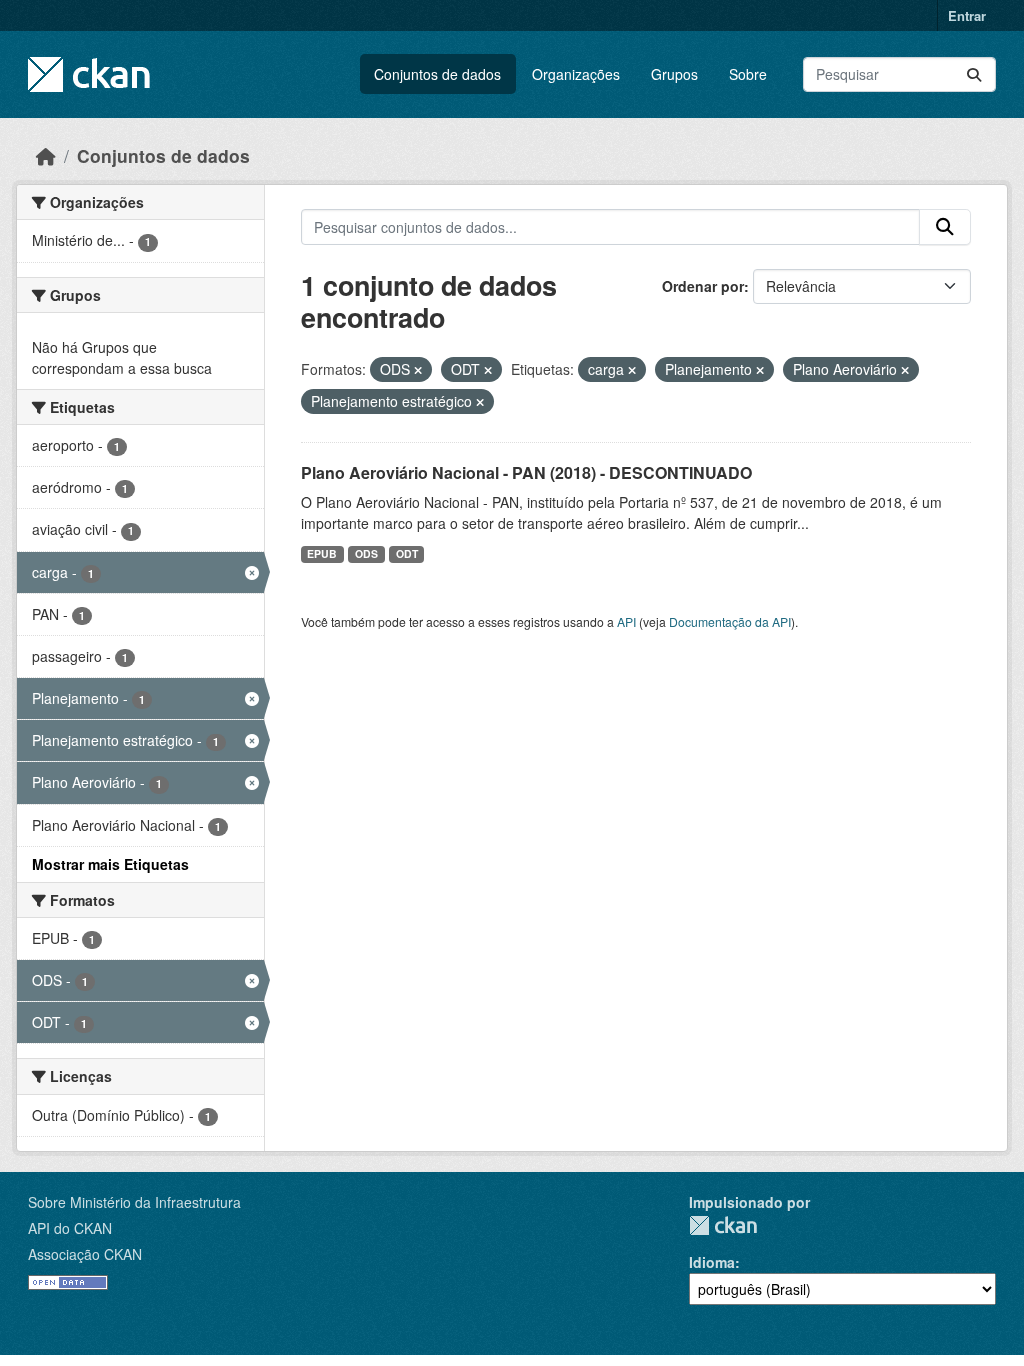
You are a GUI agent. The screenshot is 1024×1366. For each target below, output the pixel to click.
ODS (366, 553)
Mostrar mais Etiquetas (110, 864)
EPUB (322, 553)
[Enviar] (974, 74)
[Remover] (418, 370)
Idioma (712, 1262)
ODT (407, 553)
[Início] (46, 155)
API (626, 621)
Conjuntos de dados (437, 74)
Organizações (576, 74)
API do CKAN (70, 1228)
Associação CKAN (85, 1254)
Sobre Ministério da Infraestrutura (134, 1202)
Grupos (674, 74)
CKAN (723, 1225)
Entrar (967, 15)
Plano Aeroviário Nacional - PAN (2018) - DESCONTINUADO (526, 472)
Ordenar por (703, 286)
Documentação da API (730, 621)
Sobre (748, 74)
